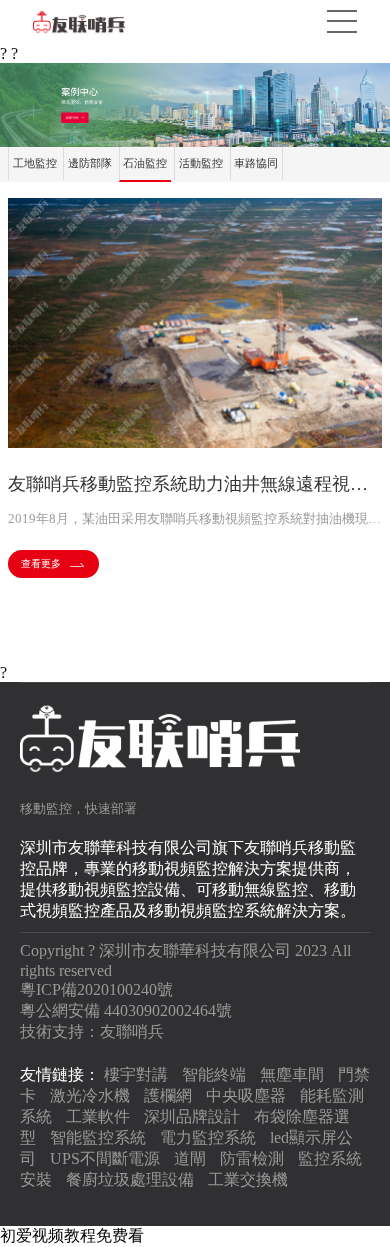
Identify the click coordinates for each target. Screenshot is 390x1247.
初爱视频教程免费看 (72, 1235)
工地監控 (35, 163)
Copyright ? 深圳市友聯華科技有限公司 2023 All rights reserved (185, 960)
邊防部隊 (90, 163)
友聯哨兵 (132, 1031)
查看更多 (41, 563)
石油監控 (145, 163)
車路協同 (256, 163)
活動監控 (201, 163)
